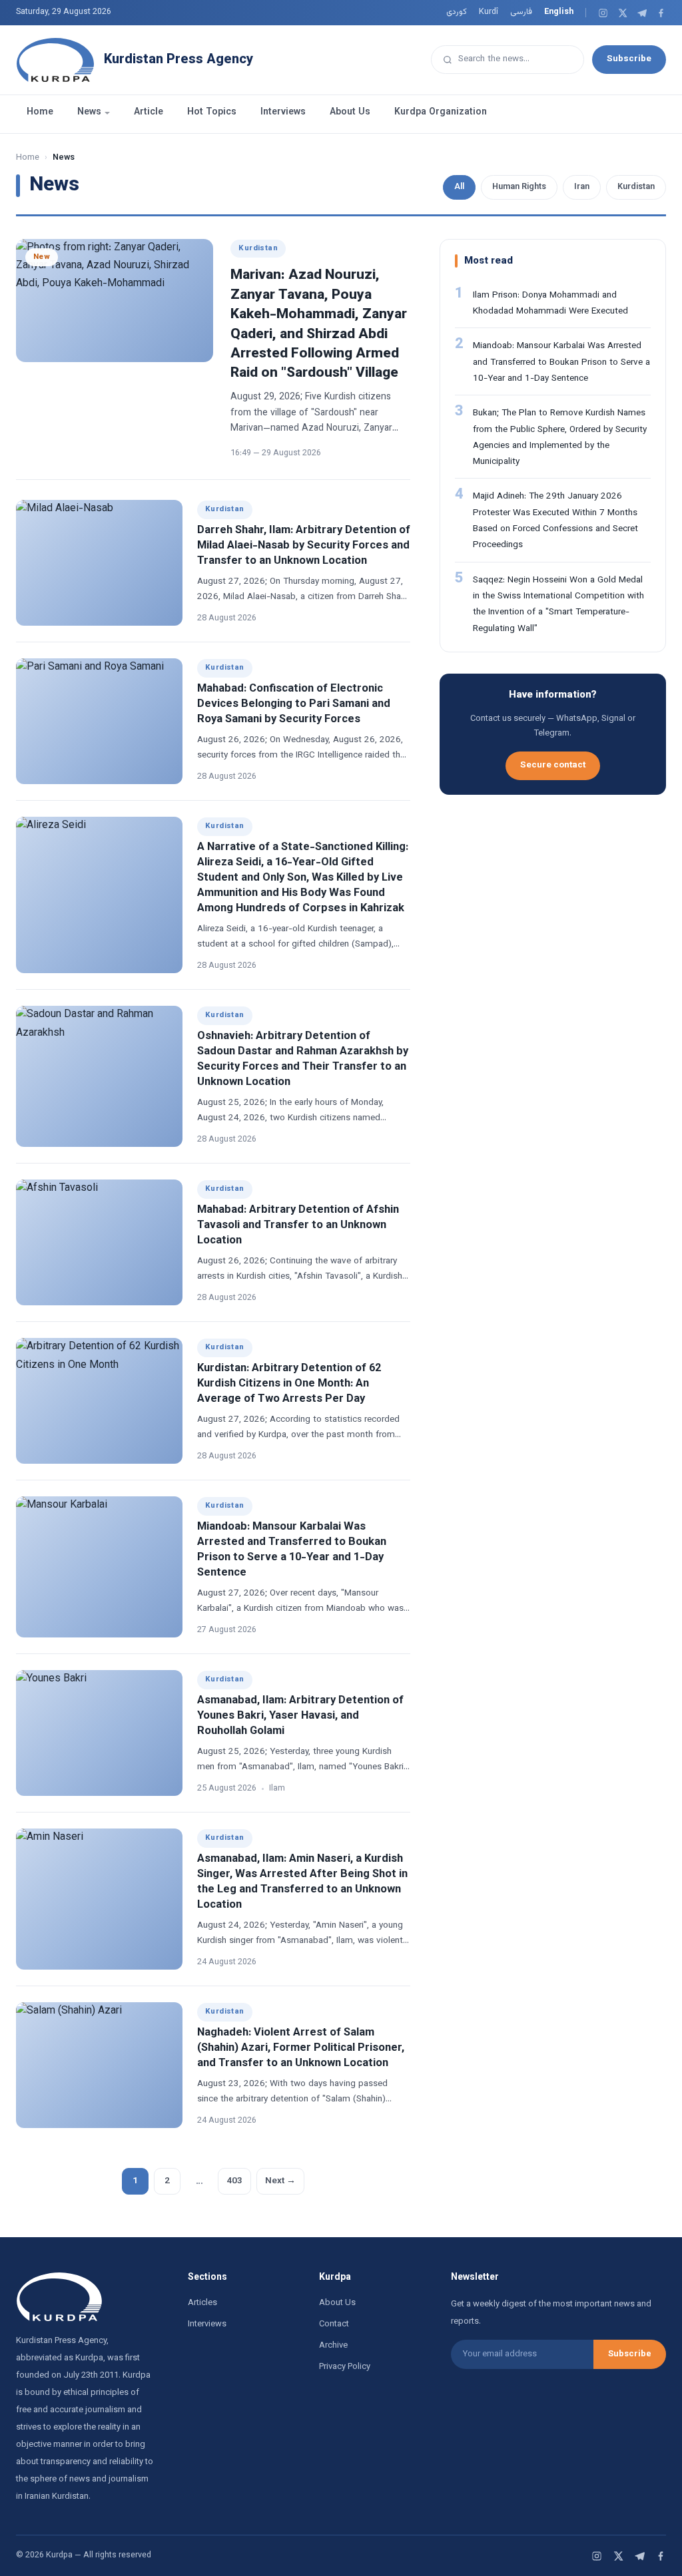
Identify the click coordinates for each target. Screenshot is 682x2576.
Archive (333, 2346)
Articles (202, 2303)
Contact (334, 2324)
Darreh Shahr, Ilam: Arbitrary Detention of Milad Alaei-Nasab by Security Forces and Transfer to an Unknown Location (304, 546)
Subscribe (629, 59)
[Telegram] (642, 13)
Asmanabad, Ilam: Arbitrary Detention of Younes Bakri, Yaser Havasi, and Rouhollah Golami (300, 1716)
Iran (582, 187)
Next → (280, 2181)
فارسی (521, 12)
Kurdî (489, 12)
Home (40, 112)
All (459, 187)
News (89, 112)
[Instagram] (603, 13)
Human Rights (519, 187)
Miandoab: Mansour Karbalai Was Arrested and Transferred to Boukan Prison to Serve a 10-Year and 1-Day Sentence (292, 1550)
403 (234, 2181)
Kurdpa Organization (441, 112)
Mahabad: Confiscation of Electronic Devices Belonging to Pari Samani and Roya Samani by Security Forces (294, 704)
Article (149, 112)
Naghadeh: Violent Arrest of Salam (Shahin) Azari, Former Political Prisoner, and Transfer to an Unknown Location (301, 2048)
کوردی (457, 12)
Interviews (283, 112)
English (559, 12)
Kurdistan (636, 187)
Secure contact (553, 765)
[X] (622, 13)
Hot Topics (212, 112)
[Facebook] (661, 13)
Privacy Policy (345, 2367)
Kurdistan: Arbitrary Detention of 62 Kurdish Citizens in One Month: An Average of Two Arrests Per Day (289, 1384)
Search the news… (494, 59)
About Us (350, 112)
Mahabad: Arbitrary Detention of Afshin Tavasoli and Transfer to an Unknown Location (298, 1225)
